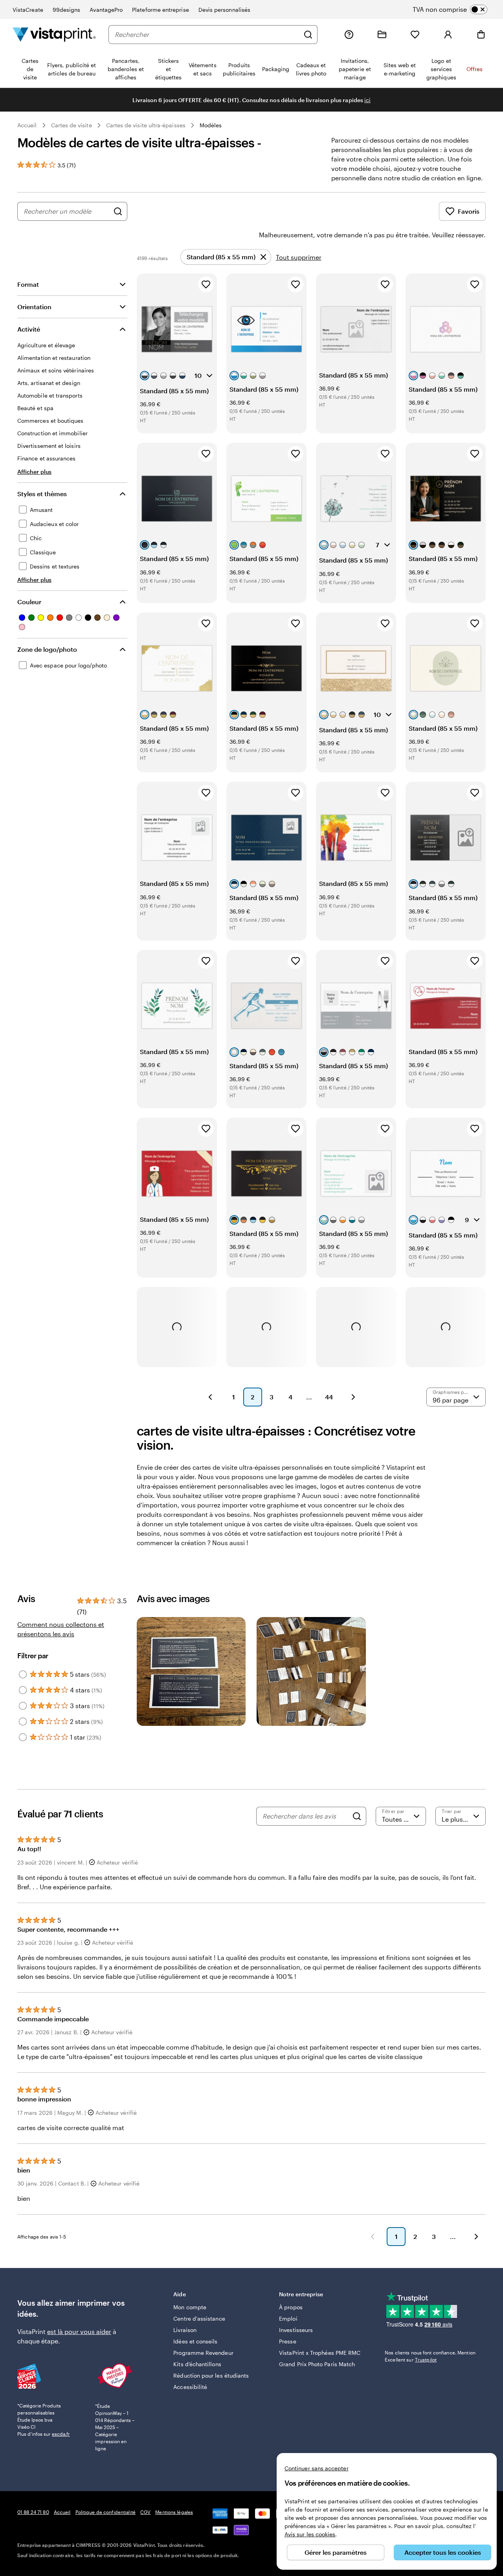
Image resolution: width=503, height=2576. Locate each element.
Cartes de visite (72, 125)
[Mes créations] (382, 35)
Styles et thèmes (42, 494)
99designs (67, 10)
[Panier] (481, 35)
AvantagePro (106, 10)
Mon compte (190, 2307)
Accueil (27, 125)
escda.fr (61, 2434)
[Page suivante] (353, 1397)
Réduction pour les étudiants (211, 2375)
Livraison (185, 2330)
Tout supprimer (299, 257)
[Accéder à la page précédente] (373, 2237)
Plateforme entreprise (160, 10)
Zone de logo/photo (47, 649)
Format (28, 284)
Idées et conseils (195, 2341)
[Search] (357, 1816)
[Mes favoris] (415, 35)
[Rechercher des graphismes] (118, 211)
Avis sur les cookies (310, 2534)
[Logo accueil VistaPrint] (54, 34)
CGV (145, 2512)
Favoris (469, 211)
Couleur (29, 602)
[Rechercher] (308, 35)
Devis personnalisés (224, 10)
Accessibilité (190, 2387)
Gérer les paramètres (336, 2552)
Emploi (288, 2318)
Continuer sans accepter (317, 2468)
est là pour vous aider (79, 2331)
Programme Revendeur (203, 2353)
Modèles (211, 125)
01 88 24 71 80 (33, 2512)
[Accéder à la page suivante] (476, 2237)
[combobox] (207, 35)
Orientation (34, 307)
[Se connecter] (448, 35)
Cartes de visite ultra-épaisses (146, 125)
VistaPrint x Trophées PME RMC (320, 2353)
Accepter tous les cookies (443, 2552)
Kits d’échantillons (197, 2364)
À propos (291, 2307)
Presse (287, 2341)
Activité (29, 329)
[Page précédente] (210, 1397)
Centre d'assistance (199, 2318)
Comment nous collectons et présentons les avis (61, 1629)
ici (367, 100)
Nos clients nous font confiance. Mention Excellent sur (430, 2356)
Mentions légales (174, 2512)
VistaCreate (28, 10)
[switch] (456, 9)
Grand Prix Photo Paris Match (317, 2364)
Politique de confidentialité (106, 2512)
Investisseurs (296, 2330)
